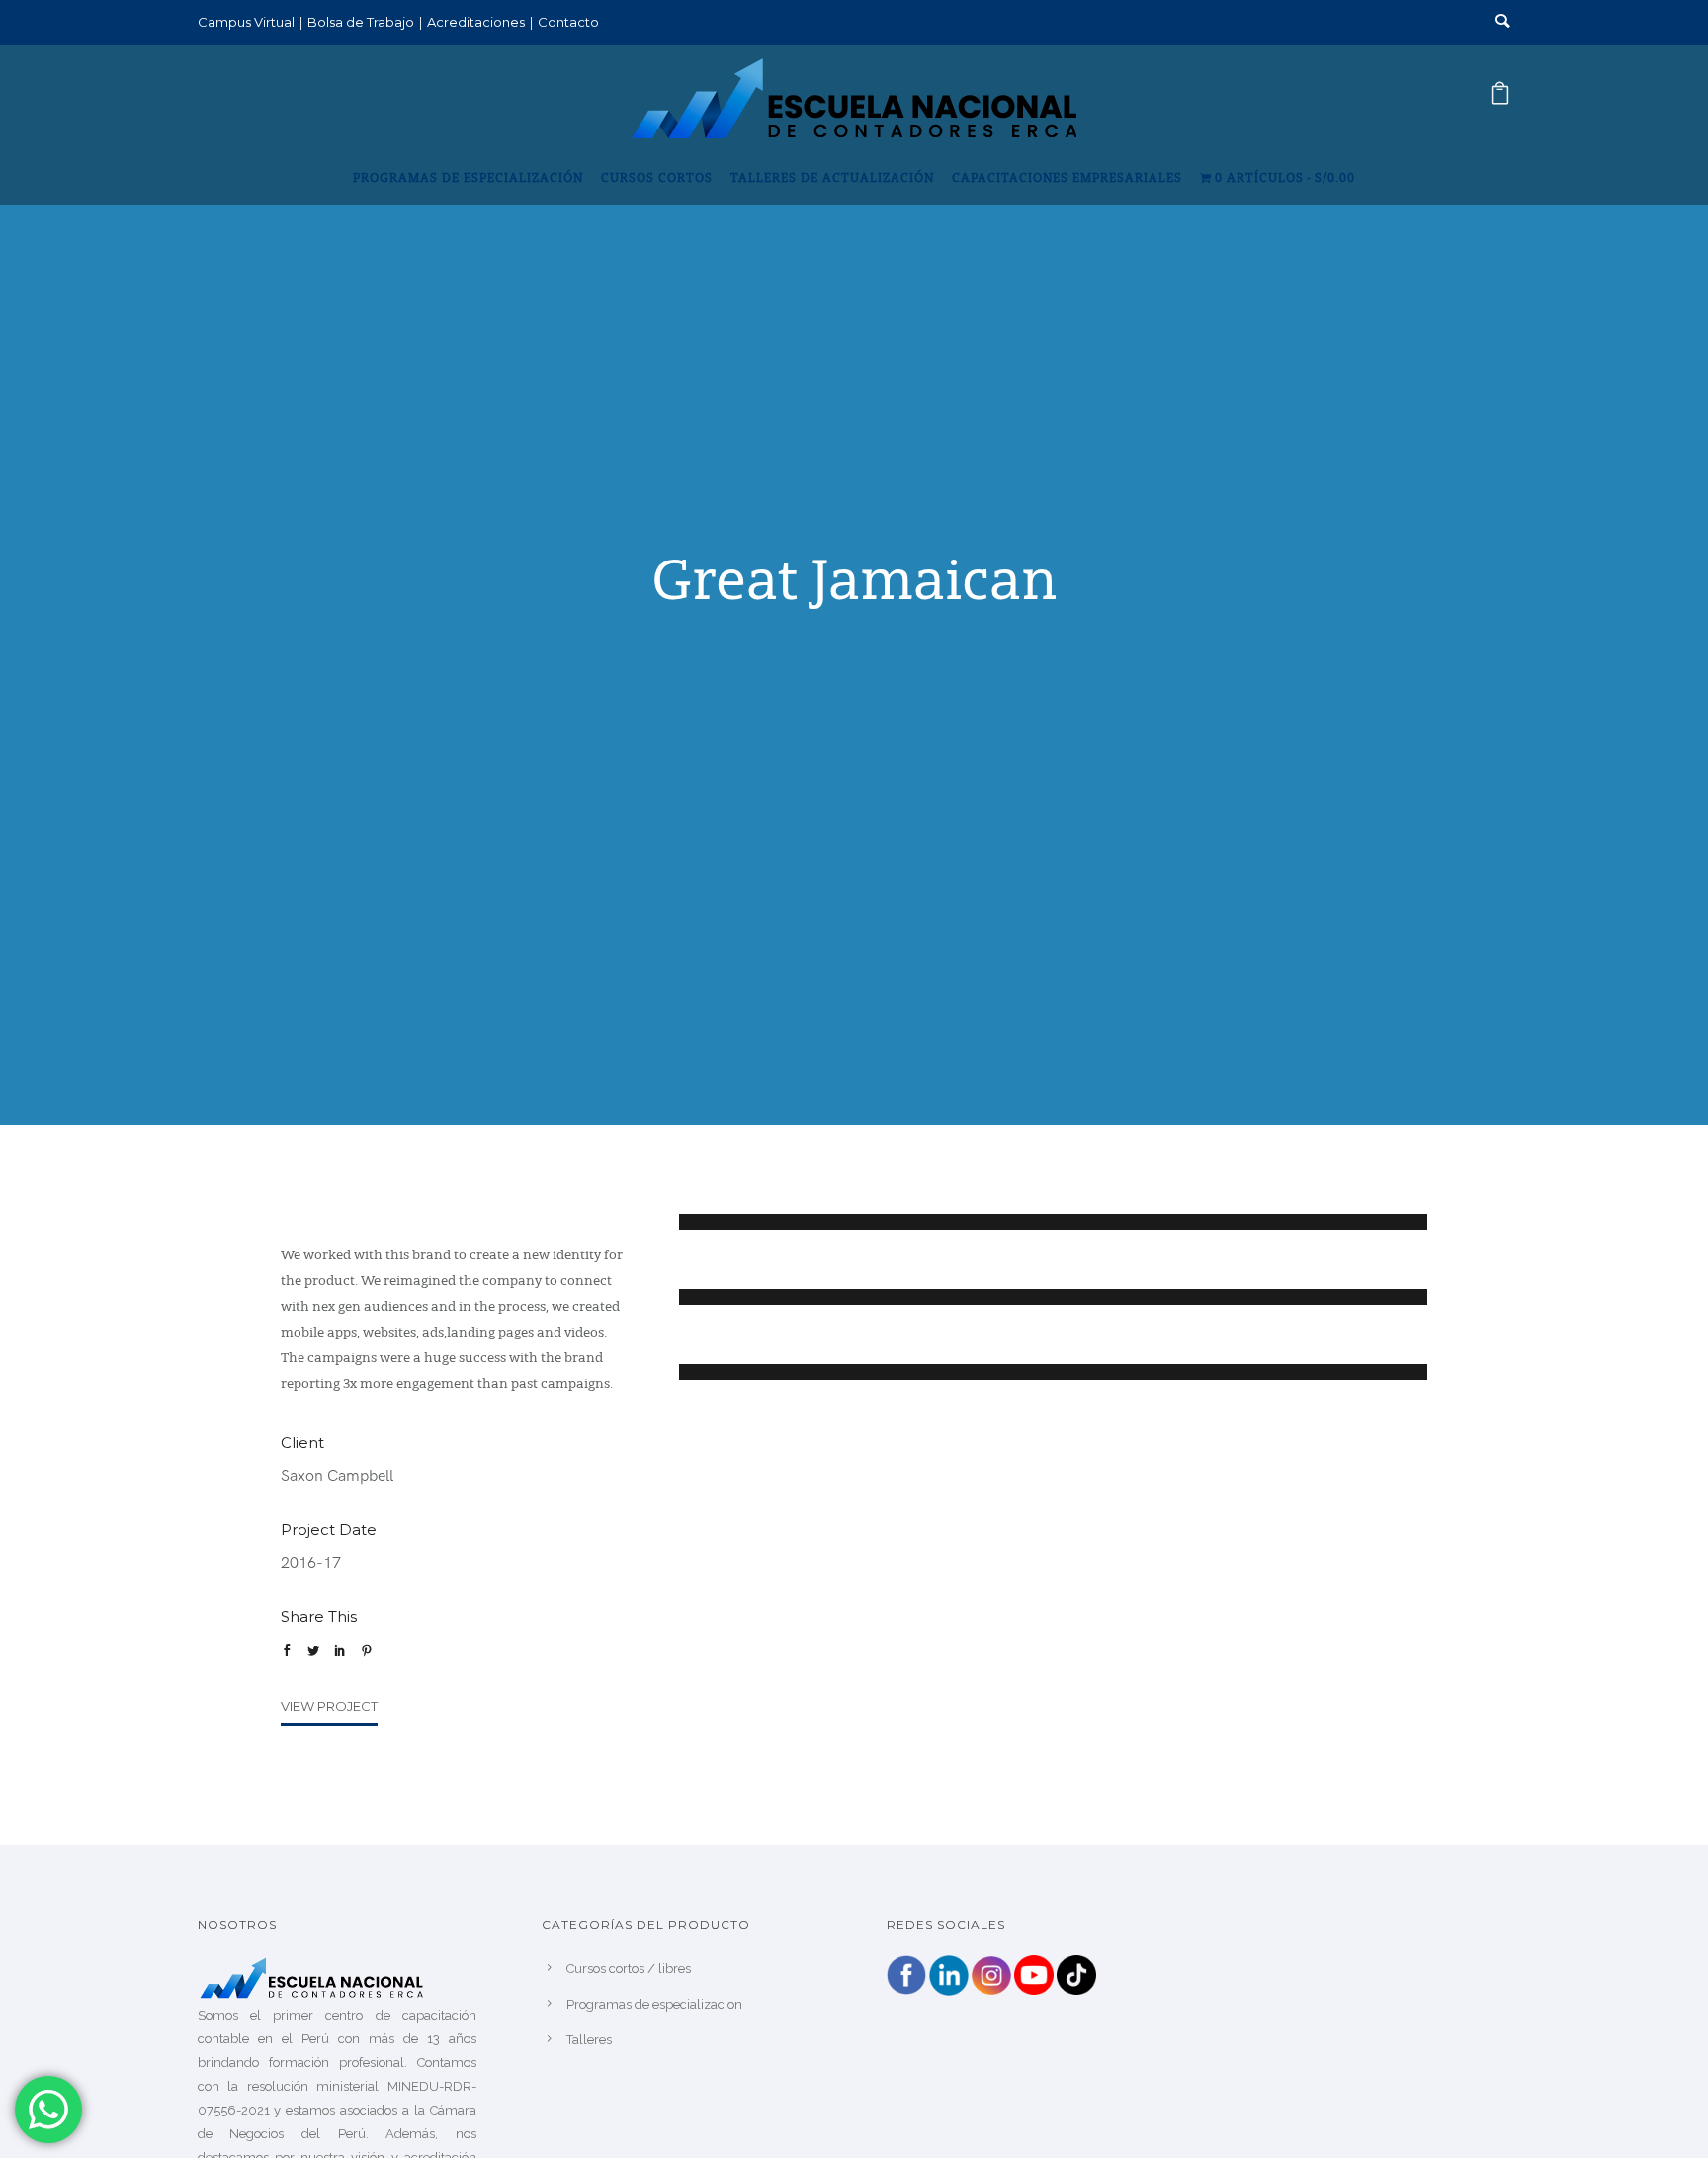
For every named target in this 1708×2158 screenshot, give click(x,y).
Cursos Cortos (657, 179)
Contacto (568, 22)
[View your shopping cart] (1500, 99)
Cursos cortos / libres (629, 1969)
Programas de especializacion (654, 2004)
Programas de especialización (468, 179)
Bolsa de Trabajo (361, 22)
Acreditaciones (476, 22)
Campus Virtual (246, 22)
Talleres (589, 2040)
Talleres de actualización (832, 179)
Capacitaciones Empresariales (1067, 179)
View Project (329, 1706)
